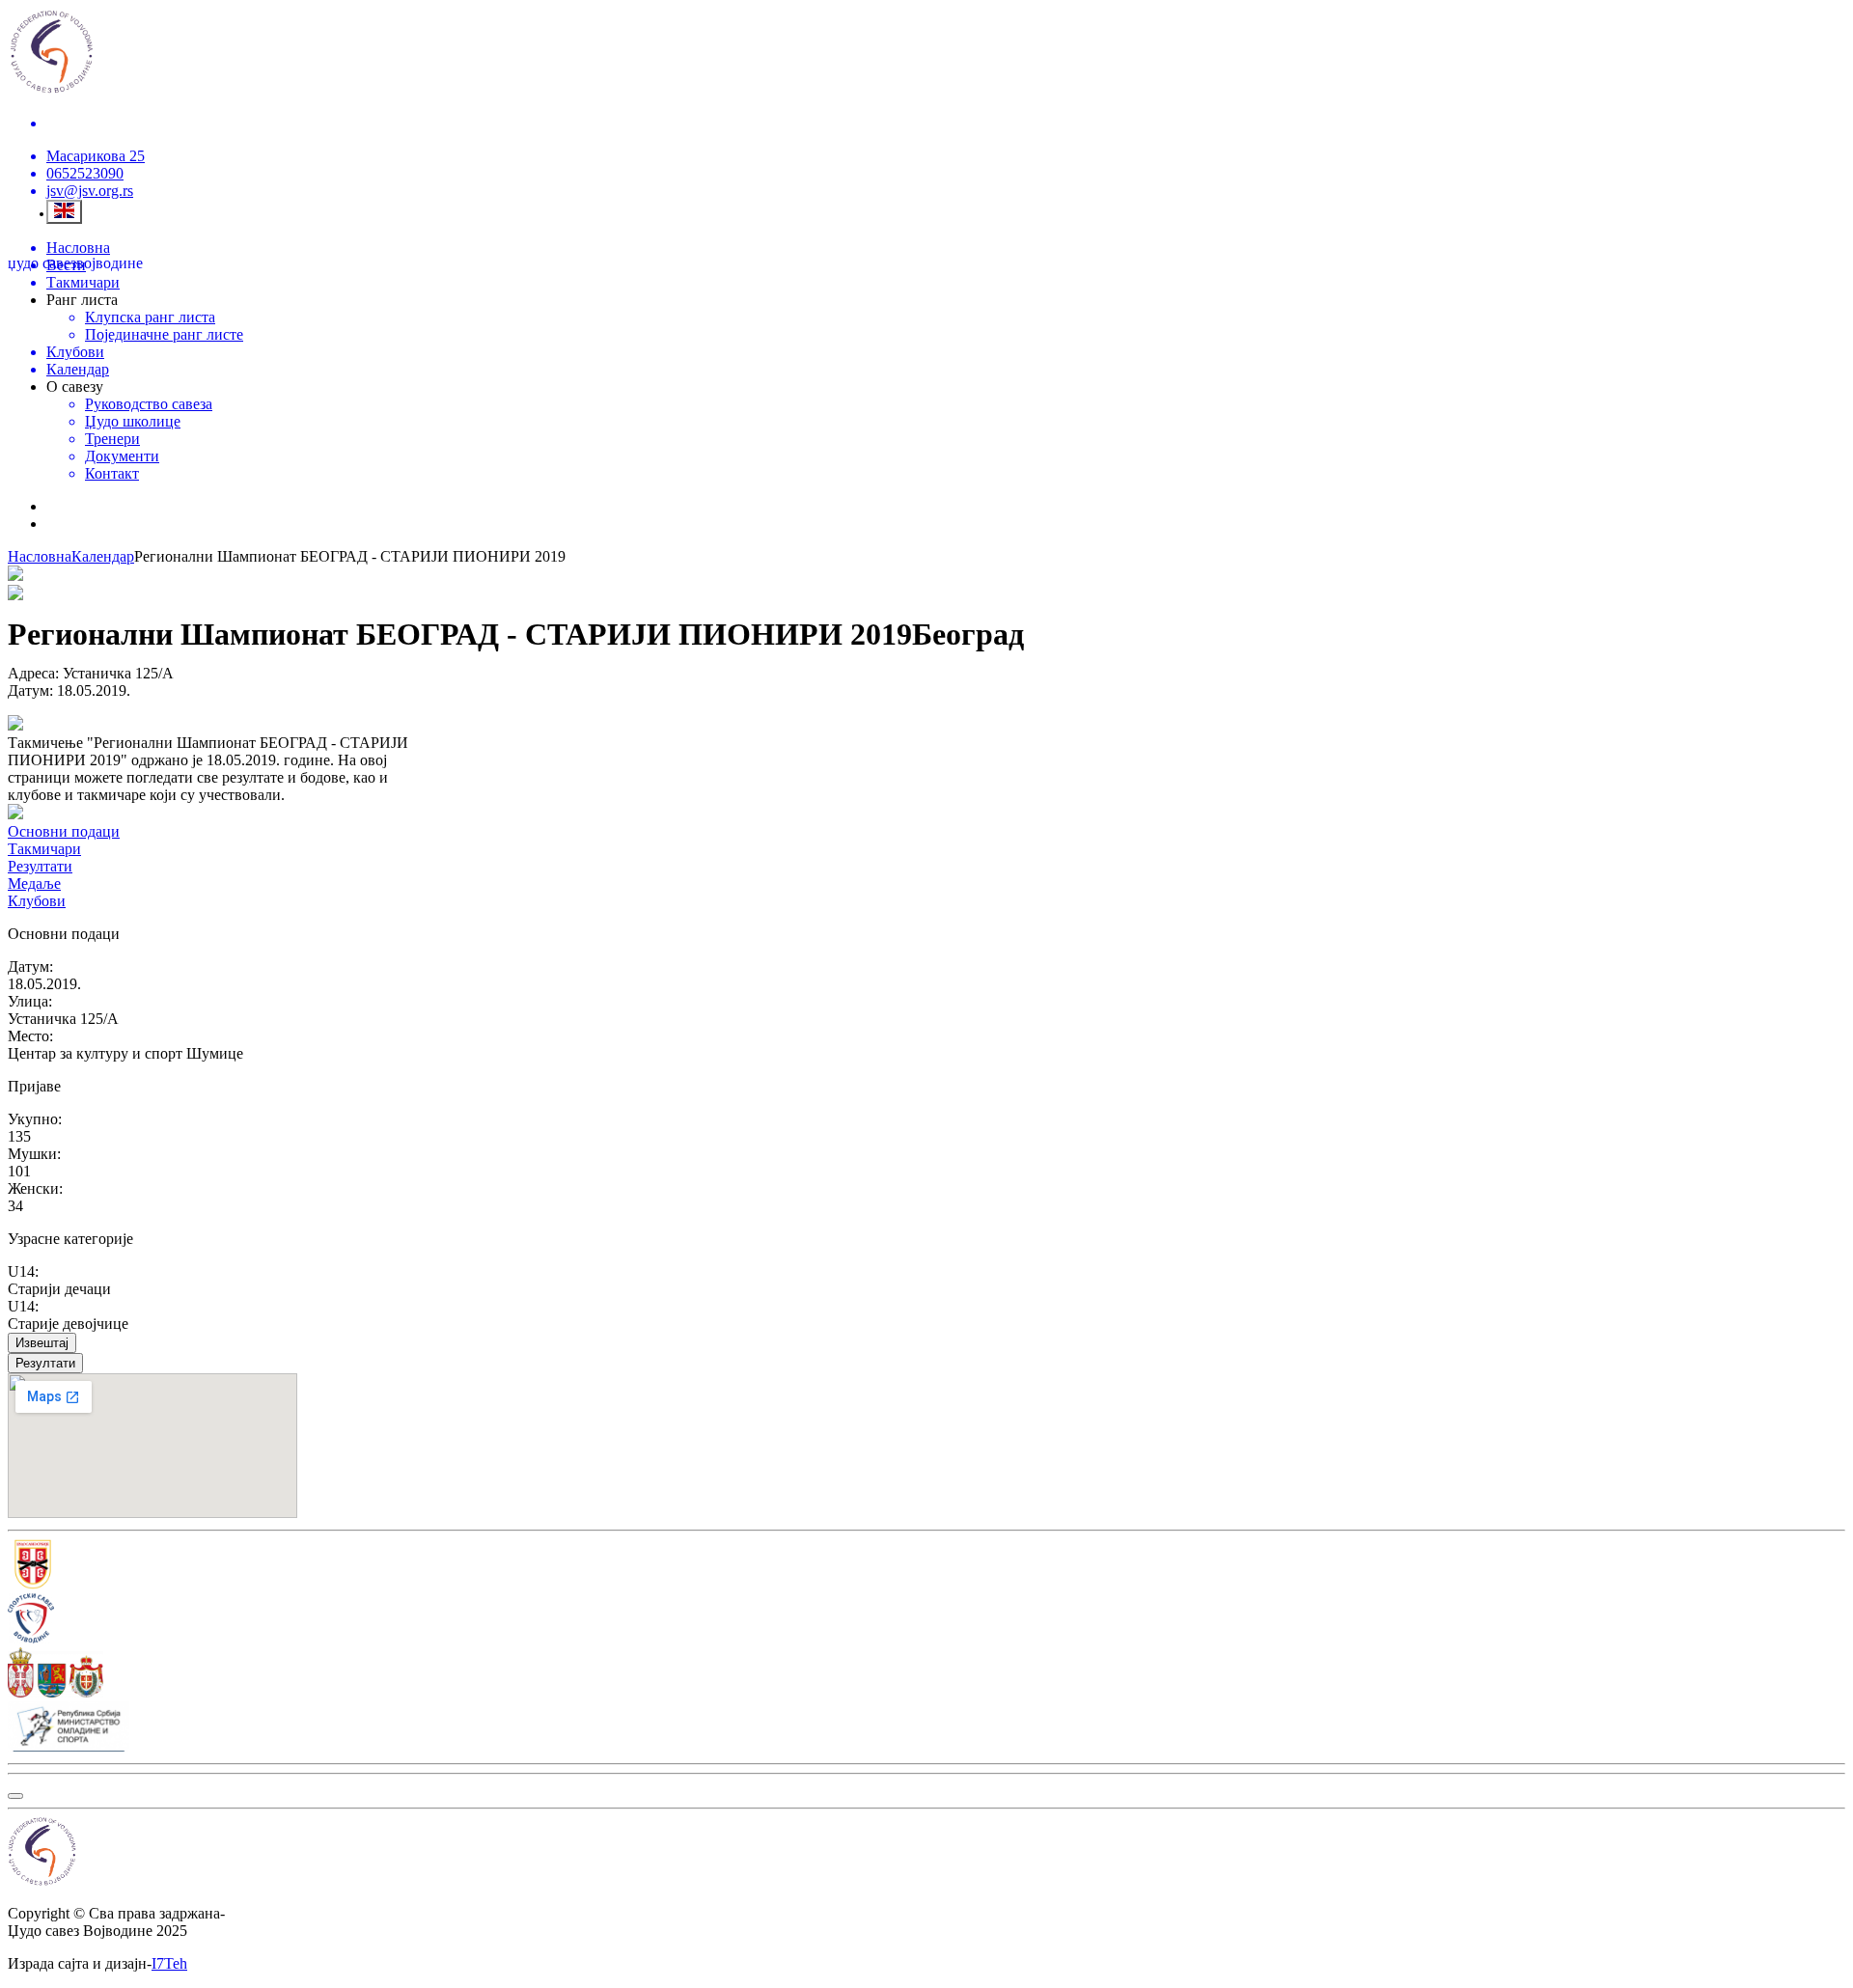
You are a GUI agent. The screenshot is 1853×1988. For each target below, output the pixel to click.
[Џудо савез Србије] (926, 1566)
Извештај (42, 1343)
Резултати (45, 1363)
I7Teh (169, 1963)
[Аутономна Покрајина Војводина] (926, 1674)
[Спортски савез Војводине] (926, 1620)
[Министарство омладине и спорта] (926, 1728)
